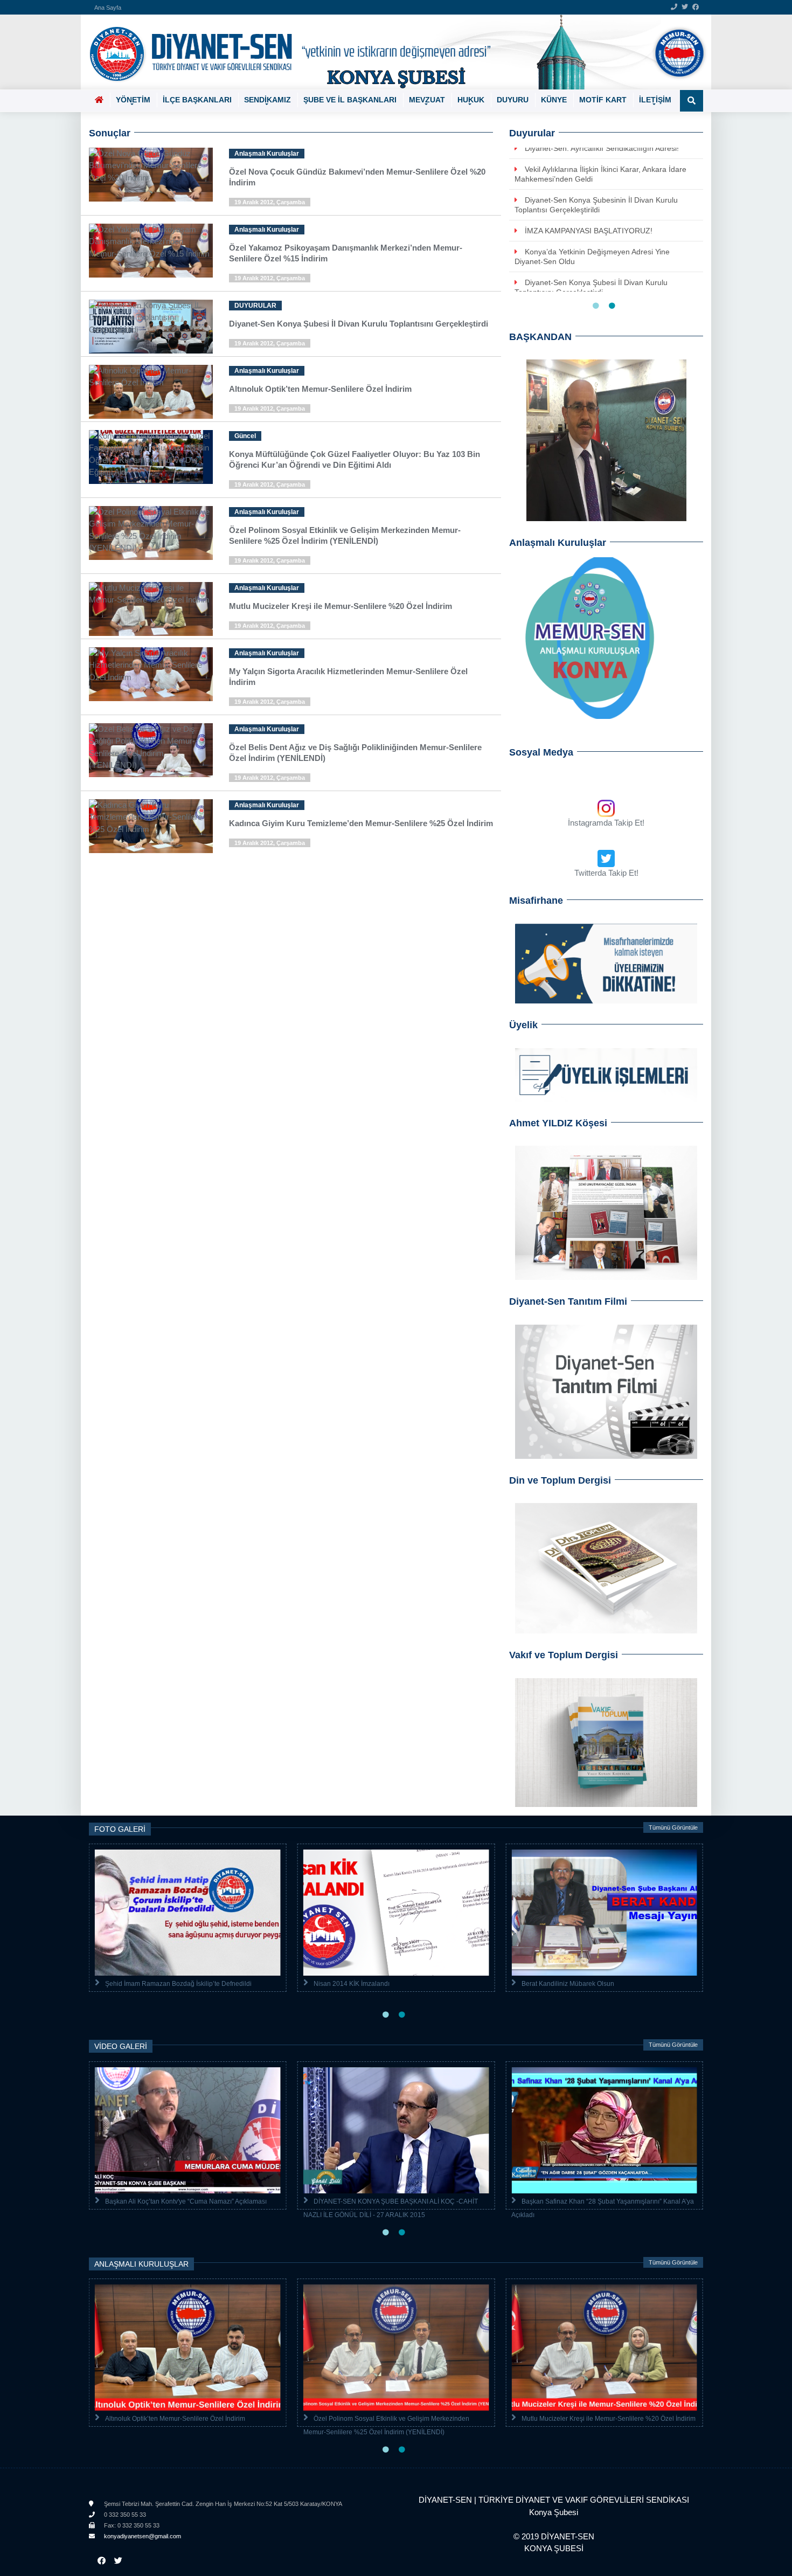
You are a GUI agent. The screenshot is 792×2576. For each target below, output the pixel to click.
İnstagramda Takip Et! (606, 823)
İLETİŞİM (655, 100)
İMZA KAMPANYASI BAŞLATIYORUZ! (589, 231)
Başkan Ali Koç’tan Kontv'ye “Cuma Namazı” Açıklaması (186, 2201)
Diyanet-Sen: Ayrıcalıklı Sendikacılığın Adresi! (602, 148)
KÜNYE (554, 100)
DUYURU (513, 100)
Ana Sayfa (108, 8)
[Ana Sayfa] (392, 52)
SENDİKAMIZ (268, 100)
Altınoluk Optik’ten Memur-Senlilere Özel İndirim (175, 2419)
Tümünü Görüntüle (673, 1827)
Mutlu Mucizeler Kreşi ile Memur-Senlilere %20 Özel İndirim (609, 2419)
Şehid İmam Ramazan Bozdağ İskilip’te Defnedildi (178, 1984)
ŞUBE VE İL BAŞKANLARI (350, 100)
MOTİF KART (603, 100)
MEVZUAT (427, 100)
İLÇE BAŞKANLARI (197, 100)
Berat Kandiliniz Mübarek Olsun (568, 1984)
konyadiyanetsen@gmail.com (142, 2536)
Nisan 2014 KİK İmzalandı (352, 1984)
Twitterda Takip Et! (606, 873)
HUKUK (471, 100)
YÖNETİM (133, 100)
